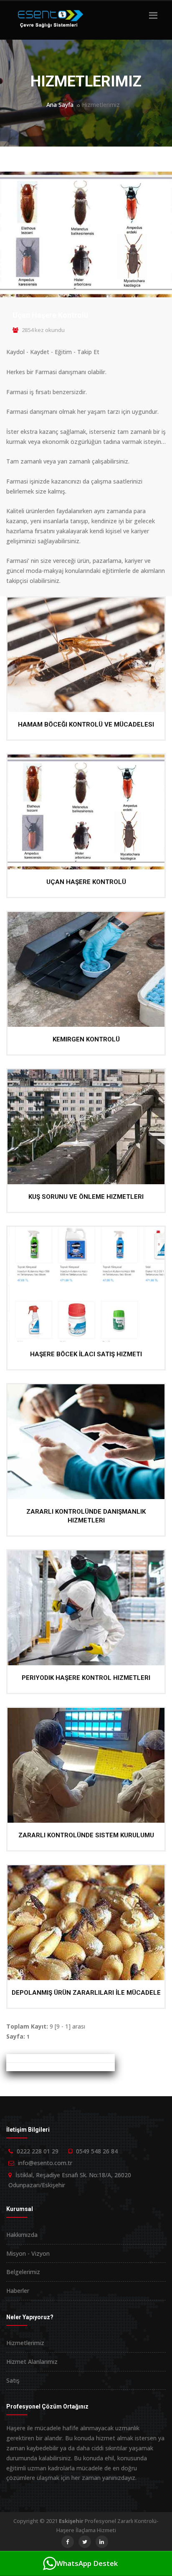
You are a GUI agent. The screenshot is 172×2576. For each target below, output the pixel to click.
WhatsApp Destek (87, 2563)
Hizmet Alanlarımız (32, 2362)
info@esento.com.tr (45, 2163)
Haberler (18, 2291)
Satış (13, 2380)
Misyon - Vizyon (28, 2253)
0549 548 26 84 (97, 2151)
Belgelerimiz (23, 2272)
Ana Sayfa (60, 105)
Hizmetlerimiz (25, 2343)
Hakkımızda (22, 2235)
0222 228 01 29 (38, 2151)
